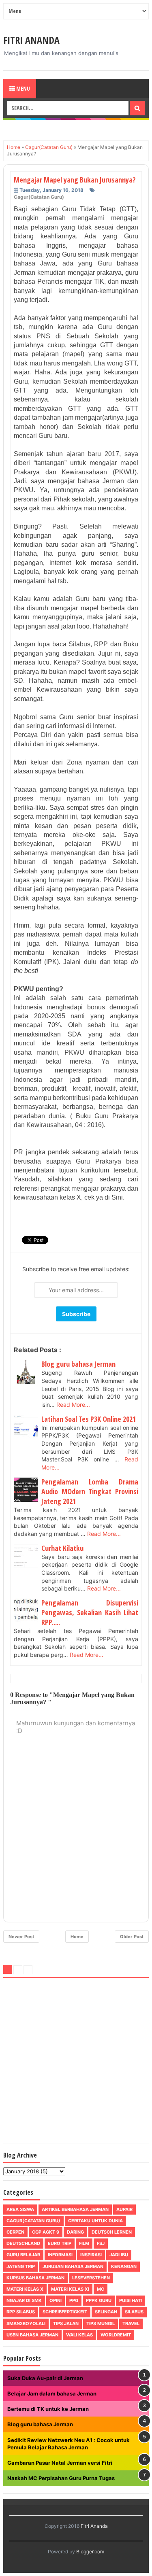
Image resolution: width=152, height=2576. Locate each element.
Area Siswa (20, 2209)
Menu (22, 88)
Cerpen (15, 2232)
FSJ (101, 2243)
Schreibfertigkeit (65, 2312)
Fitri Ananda (31, 40)
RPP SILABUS (21, 2312)
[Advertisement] (76, 2062)
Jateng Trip (21, 2266)
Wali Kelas (79, 2335)
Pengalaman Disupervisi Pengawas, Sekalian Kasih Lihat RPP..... (90, 1612)
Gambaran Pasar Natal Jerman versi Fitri (60, 2463)
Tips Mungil (101, 2323)
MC (101, 2289)
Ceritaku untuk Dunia (95, 2221)
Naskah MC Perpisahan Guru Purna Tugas (61, 2478)
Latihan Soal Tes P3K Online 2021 (89, 1419)
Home (77, 1937)
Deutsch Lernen (112, 2232)
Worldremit (116, 2335)
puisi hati (131, 2300)
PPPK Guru (99, 2300)
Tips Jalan (66, 2323)
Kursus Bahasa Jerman (35, 2278)
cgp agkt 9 (46, 2232)
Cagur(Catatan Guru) (39, 197)
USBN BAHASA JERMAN (32, 2335)
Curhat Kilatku (62, 1548)
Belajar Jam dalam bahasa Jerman (52, 2393)
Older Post (132, 1937)
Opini (56, 2300)
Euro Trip (60, 2243)
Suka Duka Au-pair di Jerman (45, 2378)
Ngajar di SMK (24, 2300)
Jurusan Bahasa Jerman (73, 2266)
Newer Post (21, 1937)
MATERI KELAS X (25, 2289)
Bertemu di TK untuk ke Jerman (48, 2409)
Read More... (73, 1405)
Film (84, 2243)
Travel (131, 2323)
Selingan (106, 2312)
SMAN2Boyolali (26, 2323)
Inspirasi (91, 2255)
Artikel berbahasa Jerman (75, 2209)
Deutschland (23, 2243)
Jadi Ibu (119, 2255)
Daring (75, 2232)
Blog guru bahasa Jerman (78, 1364)
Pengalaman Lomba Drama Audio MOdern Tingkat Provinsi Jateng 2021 (90, 1491)
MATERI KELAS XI (70, 2289)
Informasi (60, 2255)
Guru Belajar (23, 2255)
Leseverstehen (91, 2278)
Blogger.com (90, 2552)
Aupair (124, 2209)
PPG (74, 2300)
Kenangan (124, 2266)
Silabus (134, 2312)
